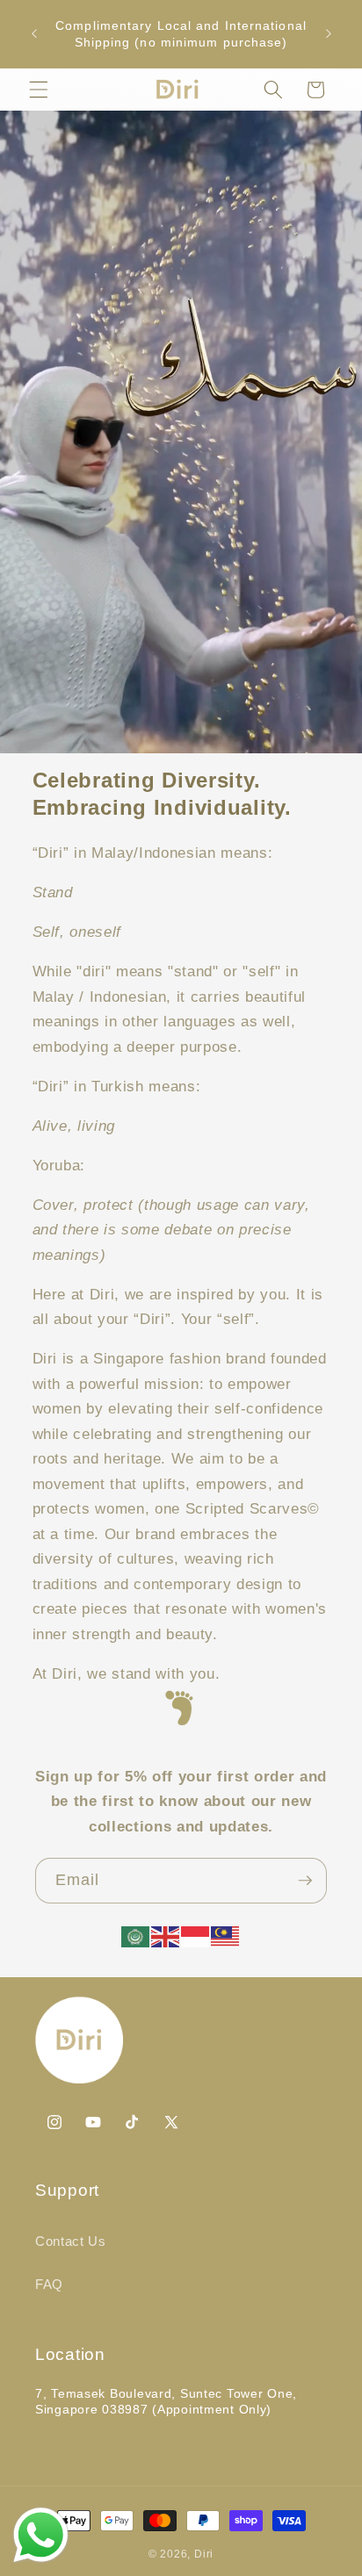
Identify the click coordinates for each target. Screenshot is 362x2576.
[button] (39, 90)
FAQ (49, 2284)
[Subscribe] (305, 1881)
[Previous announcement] (34, 34)
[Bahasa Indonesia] (196, 1935)
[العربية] (136, 1935)
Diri (204, 2554)
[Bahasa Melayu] (226, 1935)
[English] (166, 1935)
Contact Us (71, 2241)
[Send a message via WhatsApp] (41, 2535)
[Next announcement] (329, 34)
